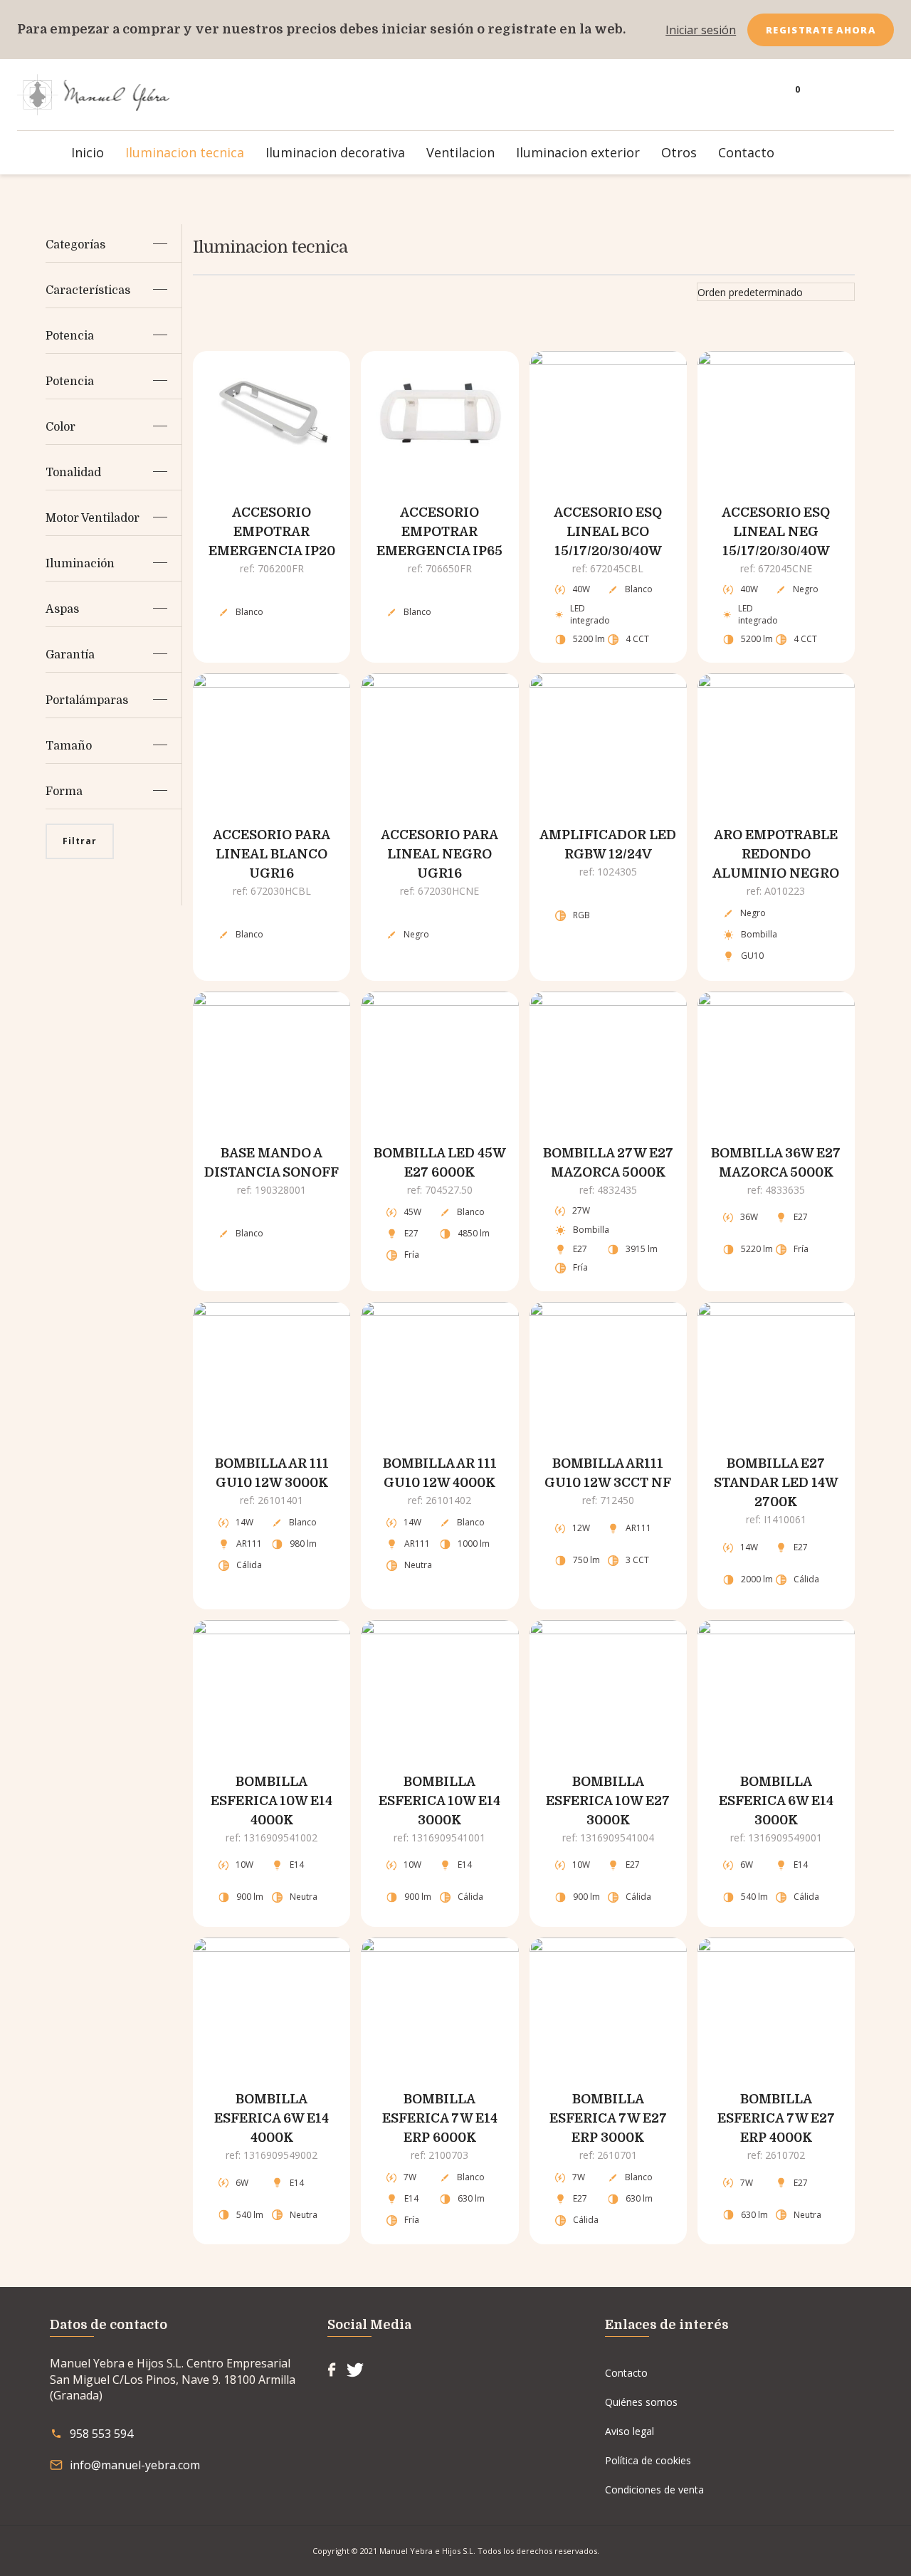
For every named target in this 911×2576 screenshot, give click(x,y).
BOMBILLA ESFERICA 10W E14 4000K (272, 1801)
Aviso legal (630, 2431)
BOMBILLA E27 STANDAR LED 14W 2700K (776, 1483)
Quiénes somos (641, 2402)
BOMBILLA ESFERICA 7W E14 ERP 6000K (440, 2118)
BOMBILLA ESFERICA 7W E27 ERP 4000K (776, 2118)
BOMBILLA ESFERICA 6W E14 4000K (272, 2118)
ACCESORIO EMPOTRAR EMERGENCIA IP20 (272, 532)
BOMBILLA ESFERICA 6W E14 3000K (776, 1801)
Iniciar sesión (701, 30)
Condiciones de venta (654, 2490)
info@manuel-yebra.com (135, 2465)
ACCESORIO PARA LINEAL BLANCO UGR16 (272, 854)
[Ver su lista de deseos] (834, 95)
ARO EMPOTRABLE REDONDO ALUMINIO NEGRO (776, 854)
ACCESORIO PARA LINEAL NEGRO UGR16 (439, 854)
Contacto (626, 2373)
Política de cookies (648, 2460)
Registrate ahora (821, 30)
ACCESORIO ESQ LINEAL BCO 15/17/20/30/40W (608, 532)
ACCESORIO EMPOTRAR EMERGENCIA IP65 (439, 532)
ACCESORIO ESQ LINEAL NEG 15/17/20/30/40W (776, 532)
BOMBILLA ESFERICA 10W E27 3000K (608, 1801)
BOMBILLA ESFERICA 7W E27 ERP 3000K (608, 2118)
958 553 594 (101, 2434)
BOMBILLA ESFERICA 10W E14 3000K (439, 1801)
